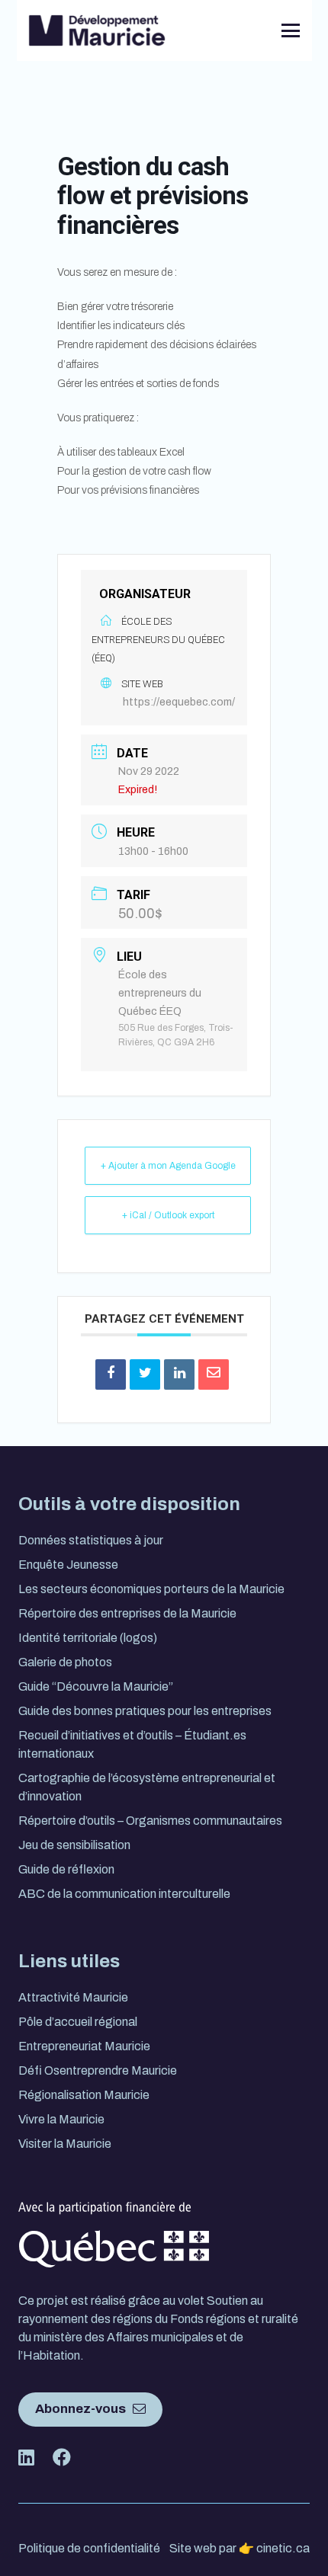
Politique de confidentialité (89, 2548)
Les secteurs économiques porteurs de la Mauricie (151, 1589)
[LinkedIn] (217, 30)
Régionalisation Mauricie (84, 2095)
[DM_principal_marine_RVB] (97, 30)
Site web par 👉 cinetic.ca (240, 2548)
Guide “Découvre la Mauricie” (96, 1686)
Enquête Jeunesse (68, 1565)
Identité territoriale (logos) (88, 1638)
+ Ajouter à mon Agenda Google (168, 1166)
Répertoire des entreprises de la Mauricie (127, 1613)
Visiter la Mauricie (65, 2144)
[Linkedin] (179, 1374)
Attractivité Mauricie (73, 1997)
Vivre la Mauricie (61, 2119)
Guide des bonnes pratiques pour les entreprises (145, 1711)
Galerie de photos (65, 1662)
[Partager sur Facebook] (111, 1374)
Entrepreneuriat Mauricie (84, 2046)
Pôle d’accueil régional (78, 2022)
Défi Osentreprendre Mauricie (98, 2070)
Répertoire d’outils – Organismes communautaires (150, 1821)
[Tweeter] (145, 1374)
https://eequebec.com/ (179, 702)
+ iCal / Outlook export (168, 1215)
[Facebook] (242, 30)
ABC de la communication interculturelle (124, 1894)
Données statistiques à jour (91, 1540)
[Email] (214, 1374)
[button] (291, 30)
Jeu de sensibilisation (74, 1845)
